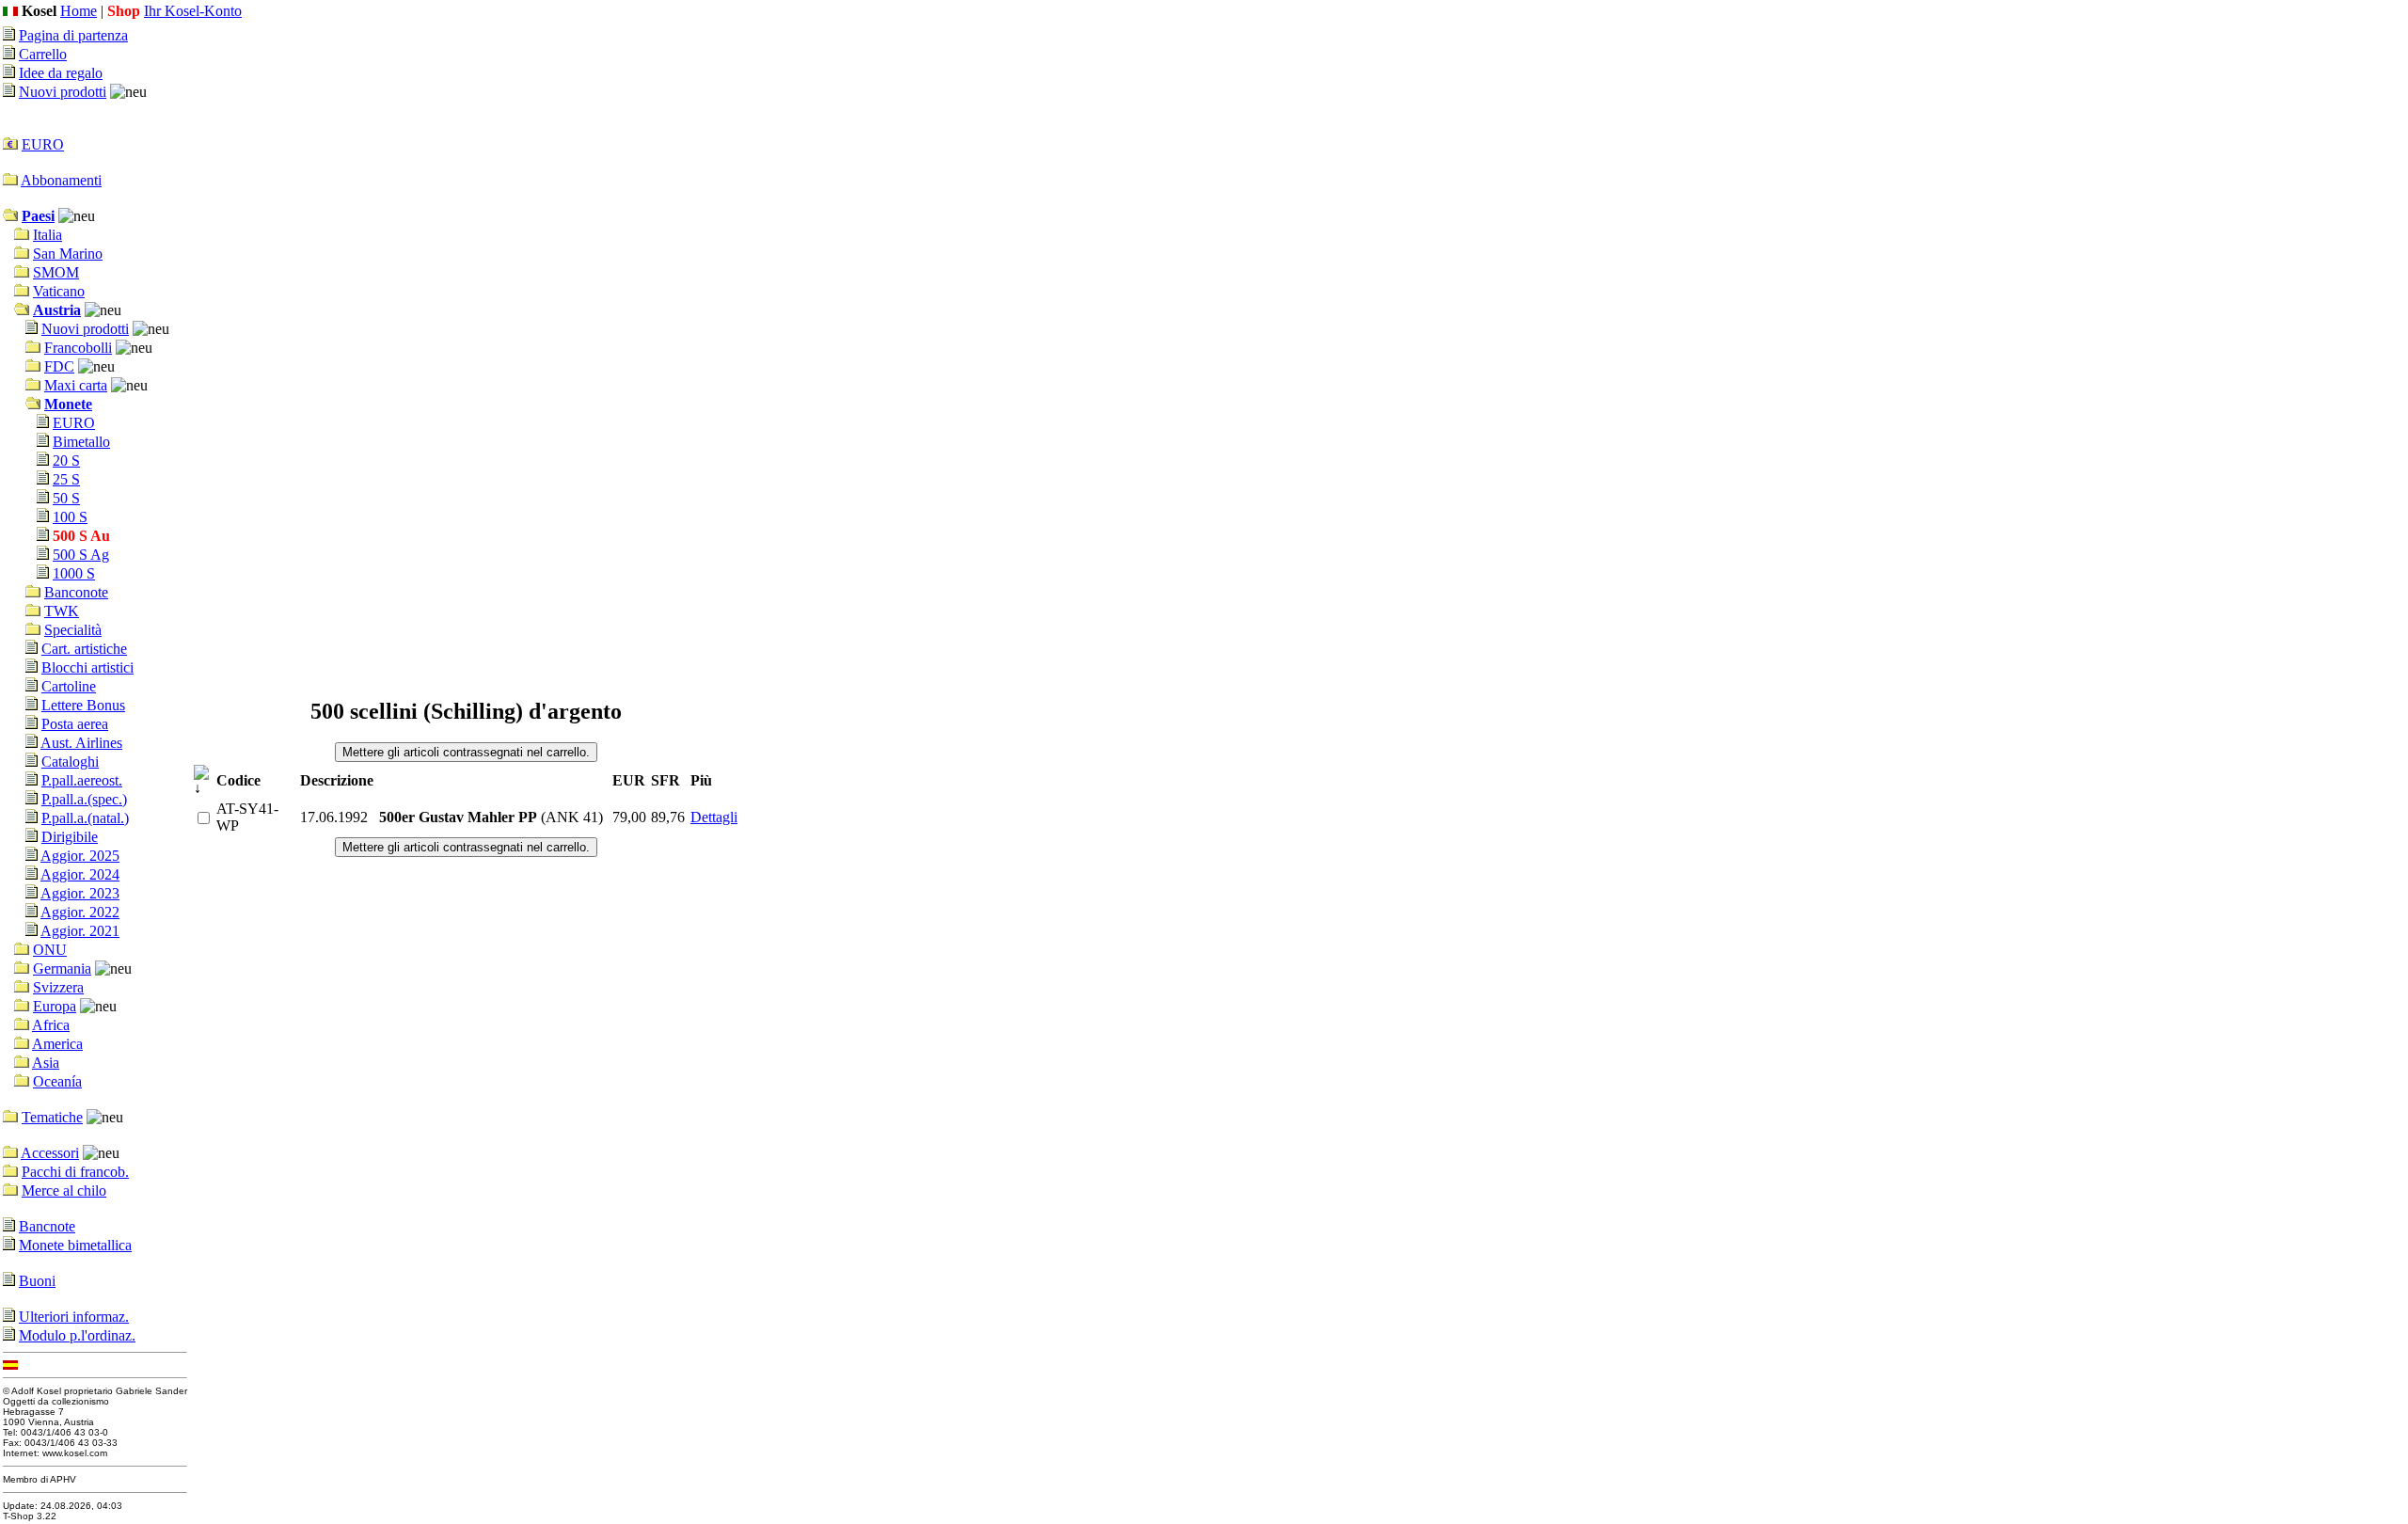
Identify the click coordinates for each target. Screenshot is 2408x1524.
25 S (66, 479)
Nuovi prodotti (63, 92)
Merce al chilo (64, 1191)
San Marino (68, 254)
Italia (48, 235)
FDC (59, 366)
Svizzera (58, 987)
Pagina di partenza (73, 35)
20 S (66, 460)
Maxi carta (76, 385)
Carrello (43, 54)
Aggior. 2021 (80, 931)
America (57, 1044)
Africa (51, 1025)
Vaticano (59, 291)
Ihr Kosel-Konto (193, 11)
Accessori (50, 1153)
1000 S (74, 573)
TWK (62, 611)
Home (79, 11)
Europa (55, 1006)
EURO (43, 144)
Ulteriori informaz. (74, 1317)
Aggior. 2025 (80, 856)
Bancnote (47, 1226)
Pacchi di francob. (75, 1172)
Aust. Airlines (81, 743)
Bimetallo (81, 442)
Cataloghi (70, 762)
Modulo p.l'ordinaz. (77, 1335)
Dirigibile (70, 837)
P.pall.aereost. (82, 780)
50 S (66, 498)
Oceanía (57, 1081)
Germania (62, 968)
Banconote (76, 592)
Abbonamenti (61, 180)
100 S (70, 517)
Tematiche (52, 1117)
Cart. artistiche (84, 649)
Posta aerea (75, 724)
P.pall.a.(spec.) (84, 799)
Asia (46, 1063)
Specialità (73, 630)
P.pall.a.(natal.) (85, 818)
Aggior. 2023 (80, 893)
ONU (50, 950)
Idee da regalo (61, 73)
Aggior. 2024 (80, 874)
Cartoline (69, 686)
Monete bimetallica (75, 1245)
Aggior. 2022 (80, 912)
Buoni (37, 1281)
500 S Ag (81, 555)
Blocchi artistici (87, 667)
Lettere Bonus (83, 705)
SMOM (56, 272)
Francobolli (78, 348)
